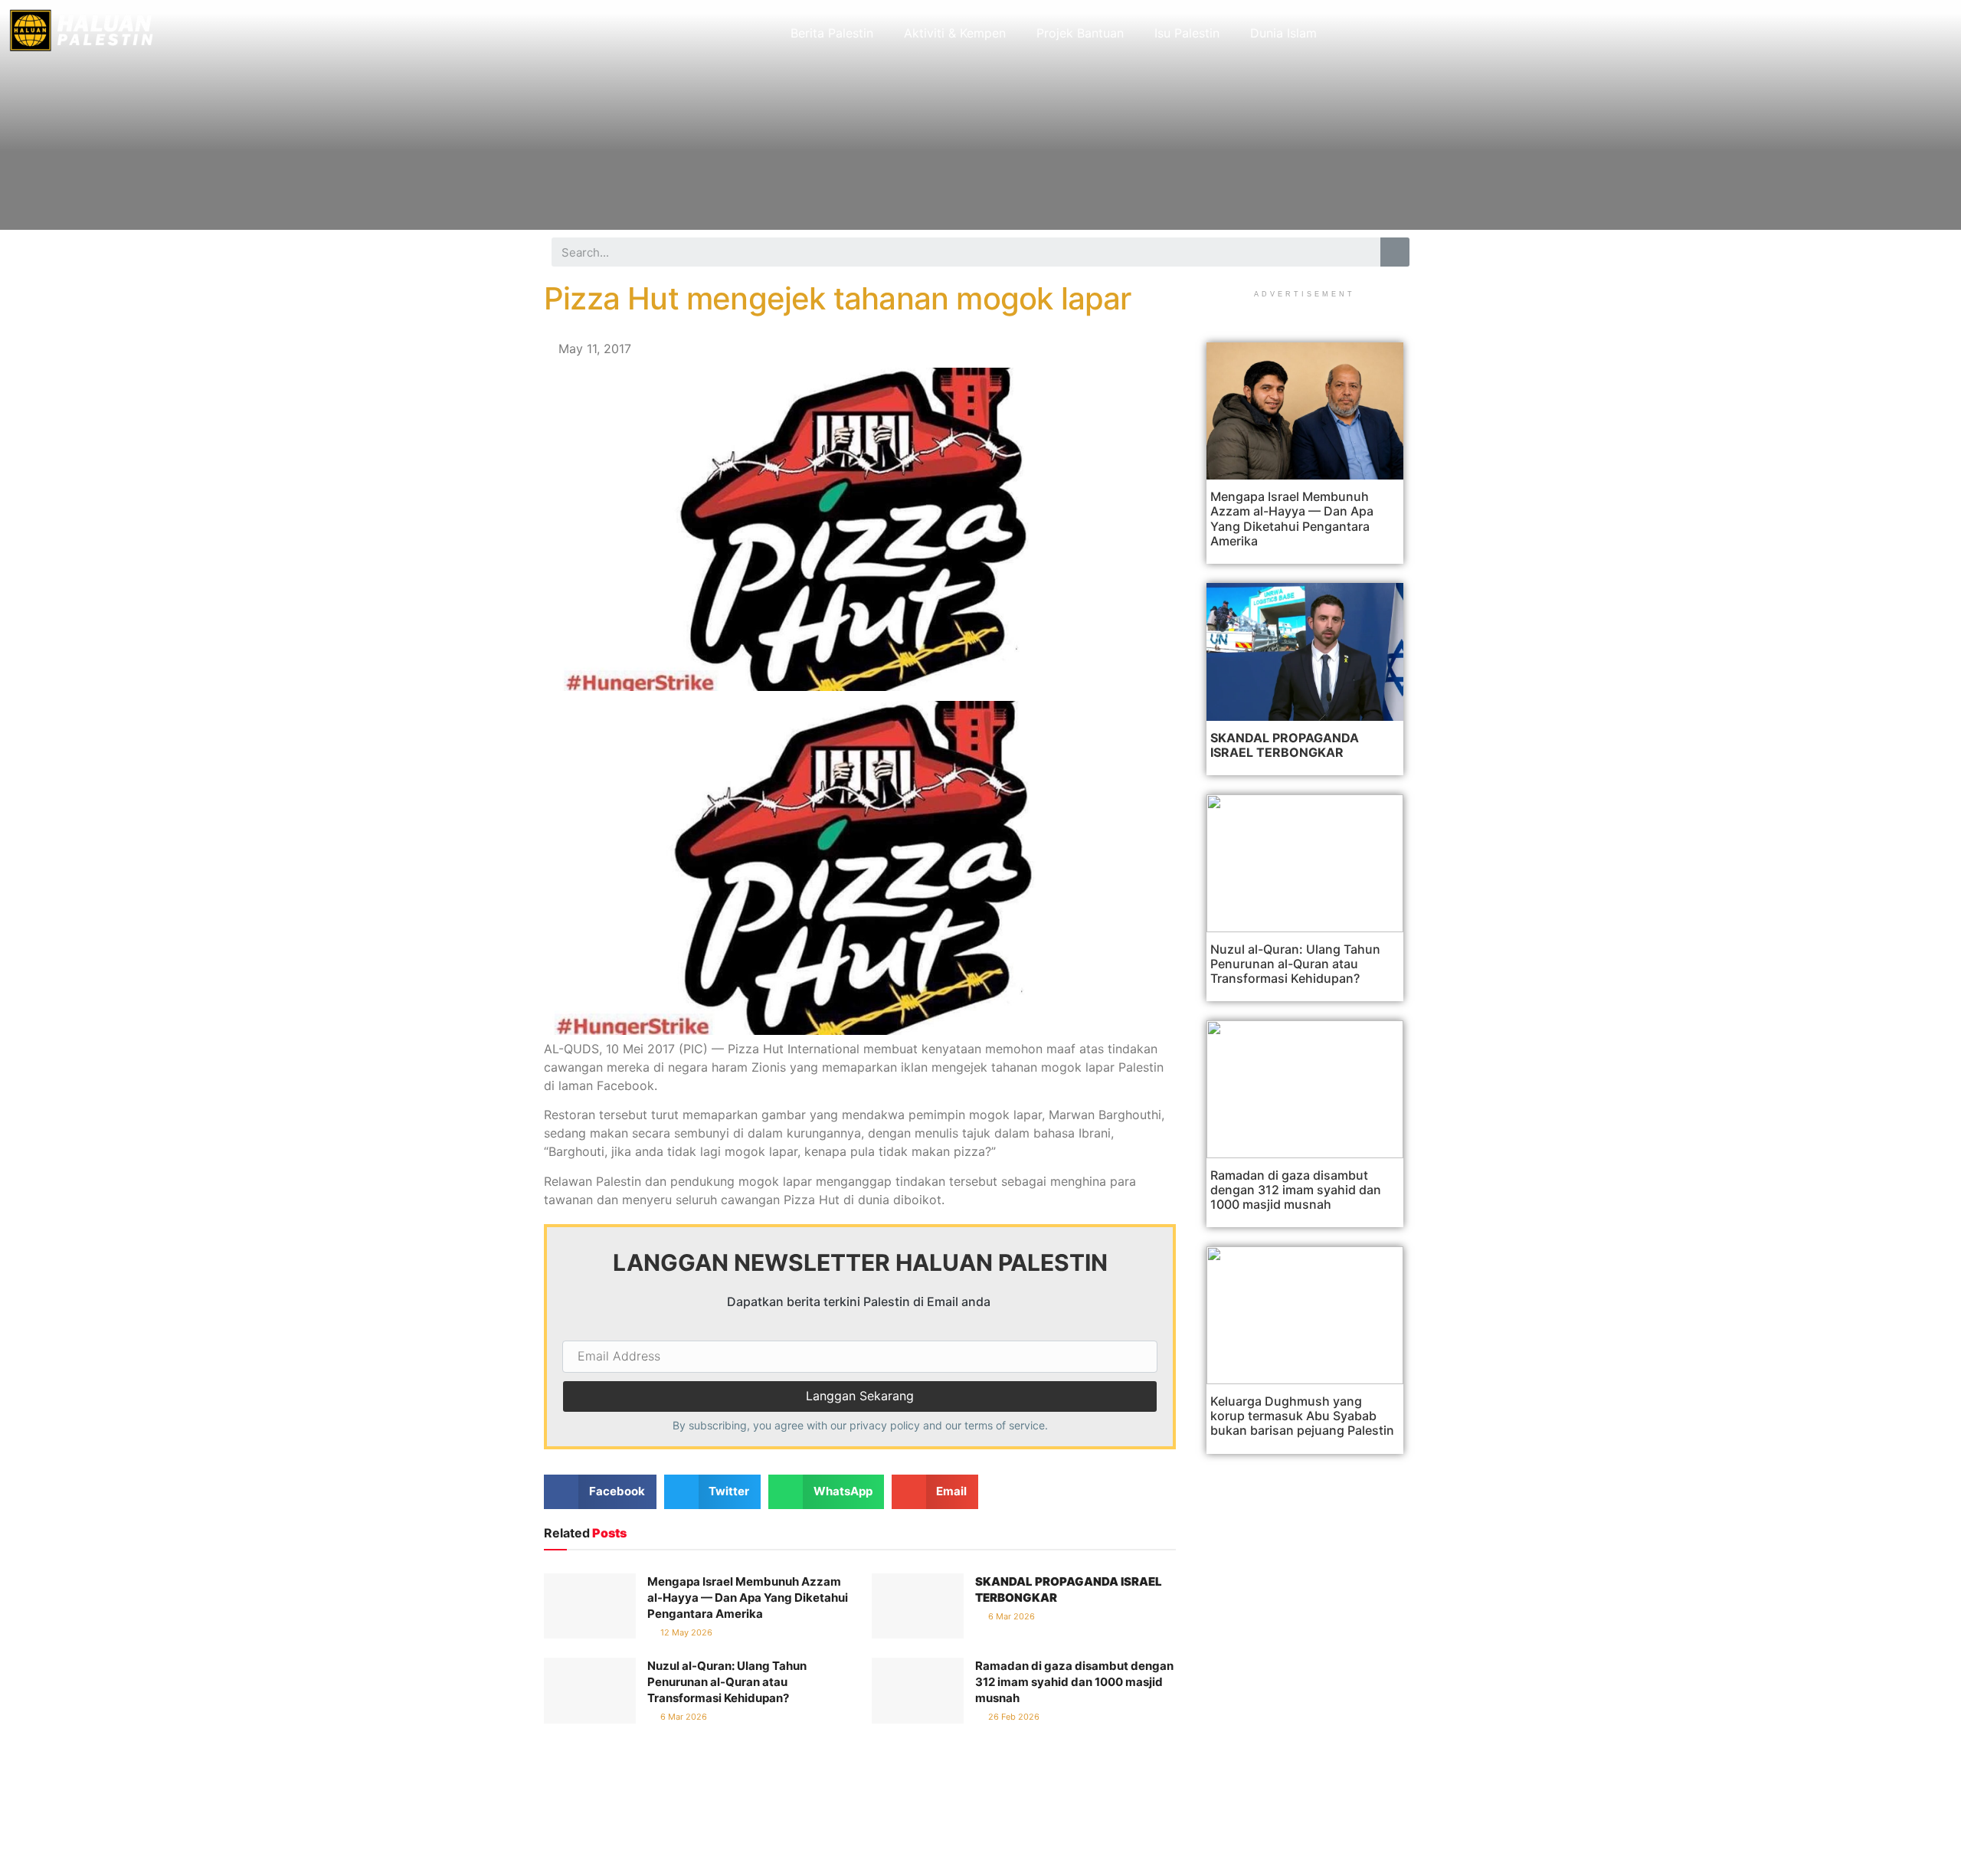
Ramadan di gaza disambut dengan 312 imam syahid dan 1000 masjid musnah (1074, 1682)
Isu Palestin (1187, 33)
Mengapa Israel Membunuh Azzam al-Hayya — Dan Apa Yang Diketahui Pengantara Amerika (748, 1598)
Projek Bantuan (1080, 33)
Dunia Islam (1283, 33)
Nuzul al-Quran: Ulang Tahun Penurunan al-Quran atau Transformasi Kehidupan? (727, 1682)
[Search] (1395, 252)
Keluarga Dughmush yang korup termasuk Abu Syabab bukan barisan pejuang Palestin (1302, 1416)
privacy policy (885, 1425)
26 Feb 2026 (1013, 1717)
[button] (600, 1492)
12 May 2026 (685, 1632)
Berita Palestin (832, 33)
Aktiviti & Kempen (955, 33)
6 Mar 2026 (1010, 1616)
